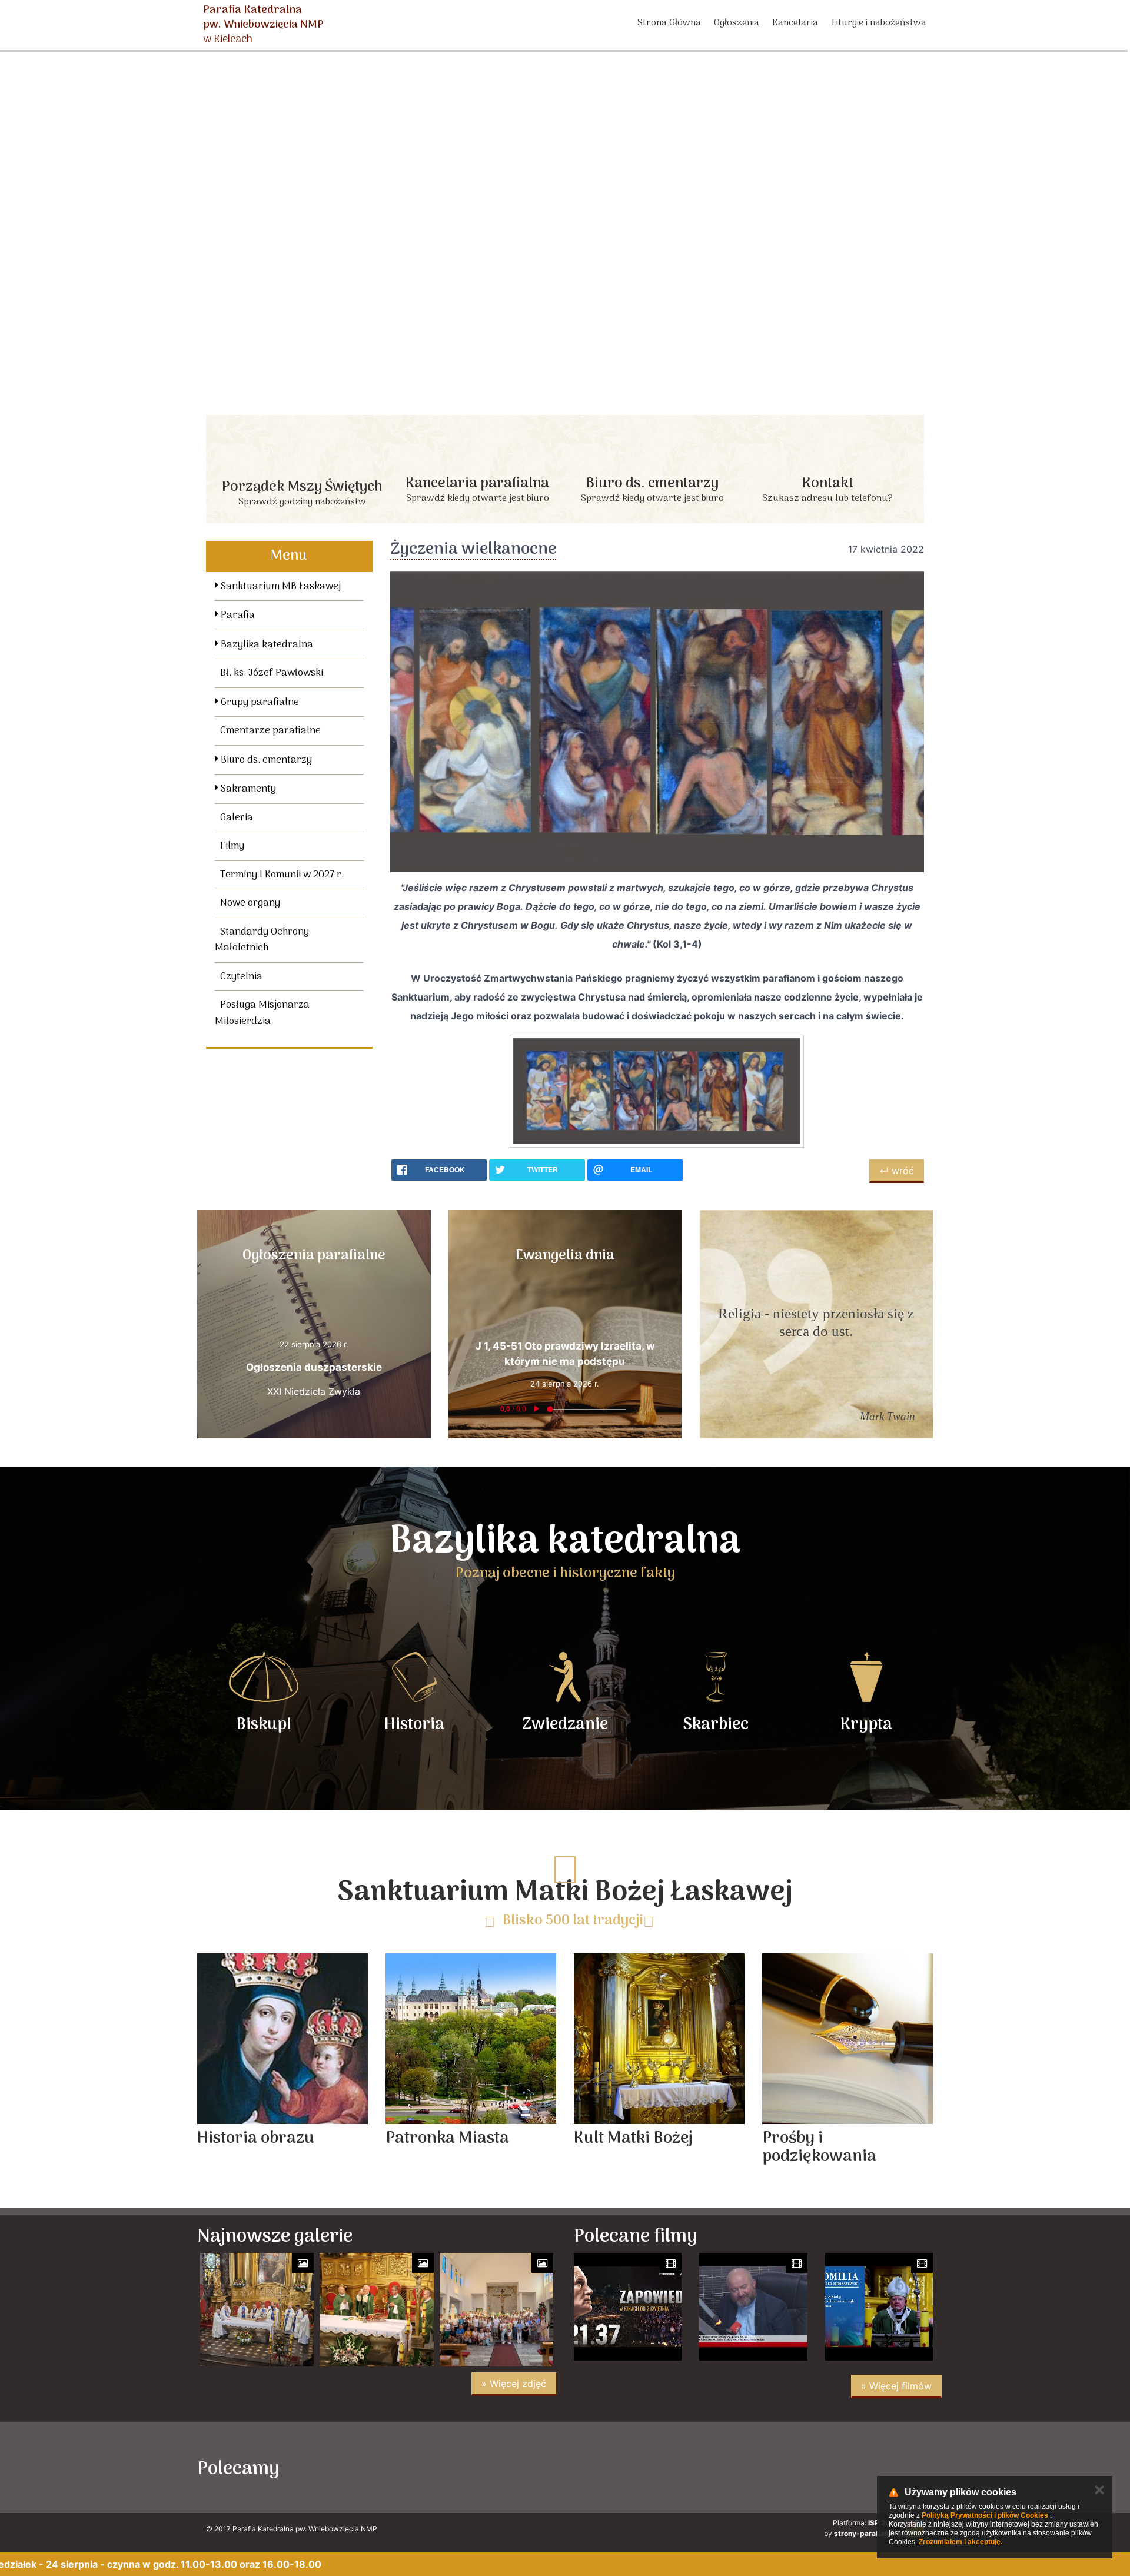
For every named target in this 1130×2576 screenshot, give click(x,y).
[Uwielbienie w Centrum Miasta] (373, 2467)
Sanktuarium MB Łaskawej (280, 587)
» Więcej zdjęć (514, 2384)
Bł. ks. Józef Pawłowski (272, 673)
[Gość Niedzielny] (781, 2467)
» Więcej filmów (896, 2386)
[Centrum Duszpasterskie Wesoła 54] (475, 2467)
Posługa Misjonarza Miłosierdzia (262, 1013)
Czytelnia (241, 977)
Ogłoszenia (737, 23)
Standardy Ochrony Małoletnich (262, 940)
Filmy (232, 846)
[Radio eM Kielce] (679, 2467)
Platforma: (868, 2523)
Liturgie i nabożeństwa (879, 23)
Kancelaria (795, 23)
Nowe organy (250, 903)
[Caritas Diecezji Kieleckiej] (577, 2467)
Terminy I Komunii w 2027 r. (282, 875)
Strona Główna (669, 23)
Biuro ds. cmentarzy (265, 760)
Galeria (237, 818)
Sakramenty (247, 789)
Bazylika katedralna (266, 645)
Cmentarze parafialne (270, 731)
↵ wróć (897, 1171)
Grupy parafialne (259, 703)
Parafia (237, 616)
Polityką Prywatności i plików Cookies (985, 2515)
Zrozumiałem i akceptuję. (960, 2542)
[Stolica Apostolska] (883, 2467)
